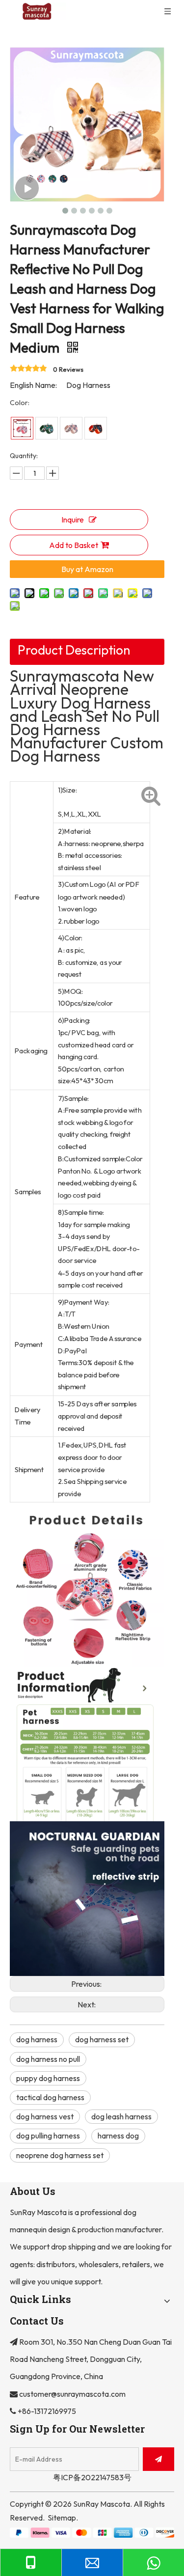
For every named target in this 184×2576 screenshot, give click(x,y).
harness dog (118, 2136)
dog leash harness (121, 2116)
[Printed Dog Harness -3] (71, 428)
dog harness (37, 2039)
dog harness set (102, 2039)
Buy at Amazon (87, 569)
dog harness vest (45, 2116)
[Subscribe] (158, 2459)
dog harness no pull (48, 2059)
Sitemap (62, 2518)
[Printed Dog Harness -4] (96, 428)
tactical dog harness (50, 2097)
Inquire (73, 520)
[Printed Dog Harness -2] (47, 428)
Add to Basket (74, 545)
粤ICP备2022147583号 (92, 2477)
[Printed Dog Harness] (22, 428)
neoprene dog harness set (60, 2155)
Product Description (74, 650)
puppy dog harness (48, 2078)
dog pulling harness (48, 2136)
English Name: (33, 385)
